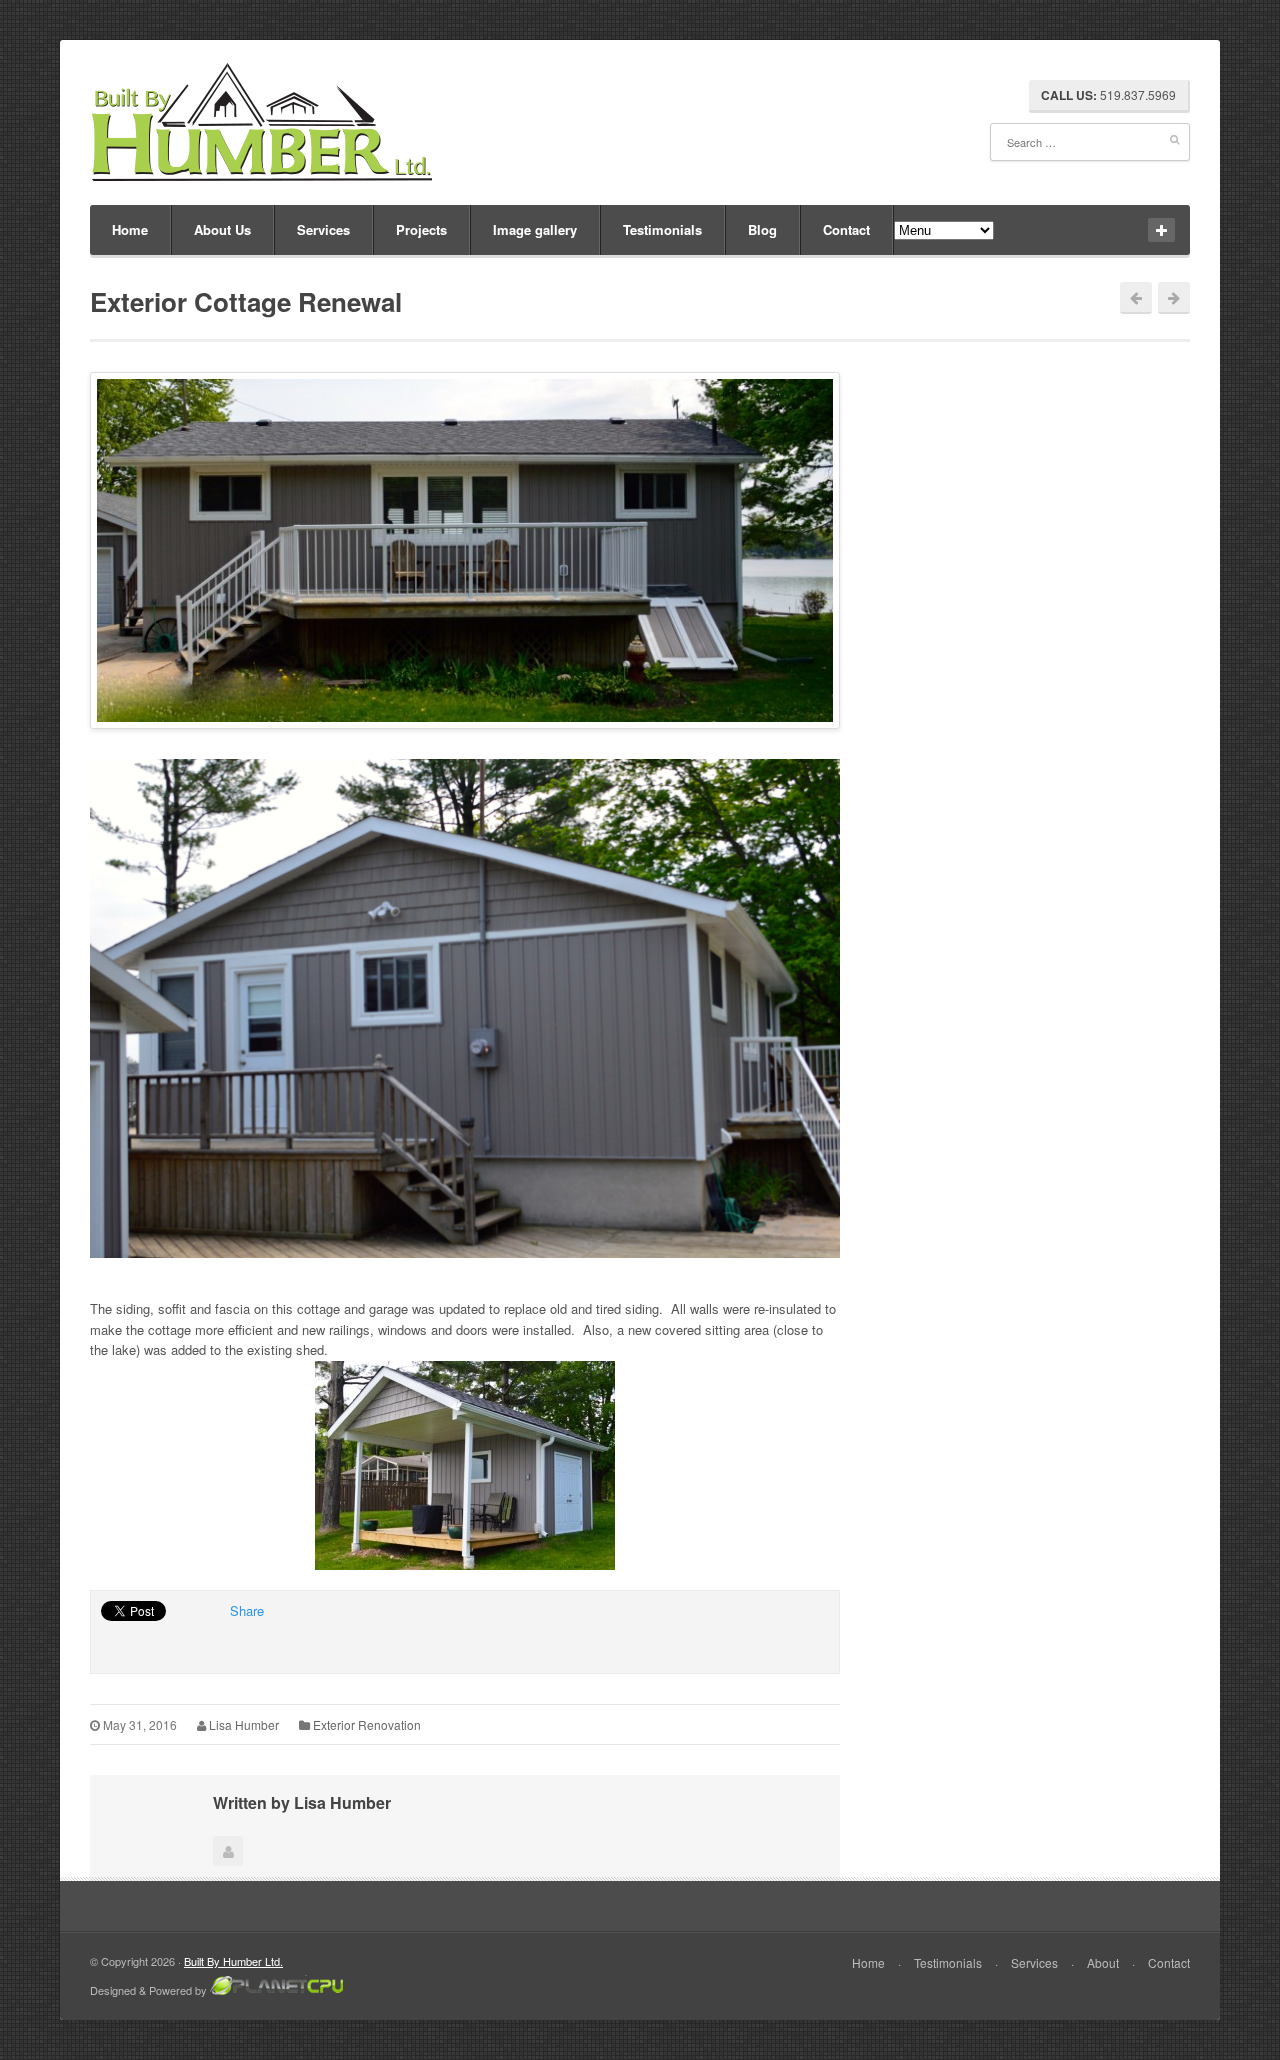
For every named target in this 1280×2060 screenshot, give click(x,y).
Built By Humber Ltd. (233, 1961)
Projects (421, 229)
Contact (846, 229)
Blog (762, 229)
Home (130, 229)
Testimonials (662, 229)
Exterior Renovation (367, 1724)
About (1103, 1962)
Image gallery (535, 229)
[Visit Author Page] (228, 1851)
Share (247, 1610)
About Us (222, 229)
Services (323, 229)
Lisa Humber (244, 1724)
